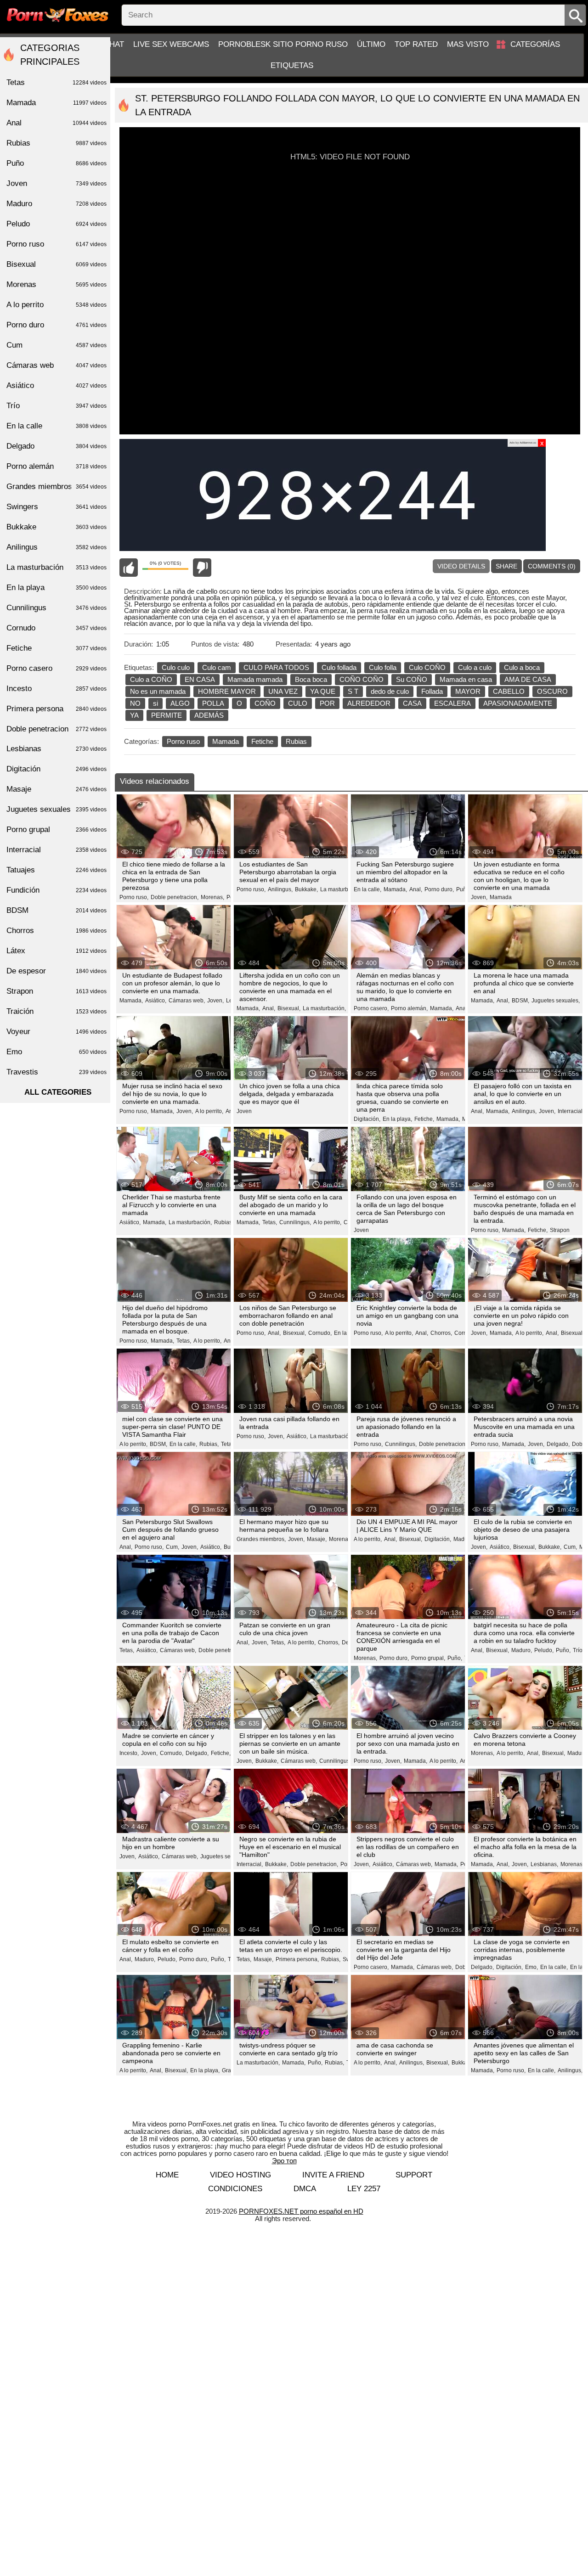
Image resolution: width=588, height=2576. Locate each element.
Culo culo (176, 667)
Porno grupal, (428, 1658)
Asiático (57, 385)
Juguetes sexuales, (556, 1001)
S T (353, 691)
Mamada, (395, 889)
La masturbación (57, 567)
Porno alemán (57, 466)
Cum (57, 345)
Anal (57, 123)
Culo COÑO (427, 667)
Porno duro (57, 325)
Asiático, (156, 1001)
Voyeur (57, 1032)
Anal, (416, 889)
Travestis (57, 1072)
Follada (432, 691)
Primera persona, (297, 1959)
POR (327, 703)
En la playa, (397, 1119)
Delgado (57, 446)
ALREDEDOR (369, 703)
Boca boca (311, 679)
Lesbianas (57, 749)
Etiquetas (292, 65)
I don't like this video (202, 568)
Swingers (57, 507)
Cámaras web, (187, 1001)
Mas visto (468, 44)
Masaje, (317, 1539)
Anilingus (57, 547)
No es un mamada (158, 691)
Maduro (57, 204)
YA (134, 715)
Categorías (535, 44)
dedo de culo (390, 691)
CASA (412, 703)
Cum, (172, 1547)
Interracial (57, 850)
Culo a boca (522, 667)
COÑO (265, 703)
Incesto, (129, 1753)
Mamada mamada (255, 679)
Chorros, (441, 1333)
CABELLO (509, 691)
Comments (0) (552, 566)
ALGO (180, 703)
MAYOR (468, 691)
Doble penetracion (57, 729)
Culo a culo (475, 667)
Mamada (226, 741)
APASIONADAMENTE (518, 703)
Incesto (57, 689)
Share (506, 566)
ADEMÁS (209, 715)
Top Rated (416, 44)
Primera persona (57, 709)
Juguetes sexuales (57, 809)
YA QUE (323, 691)
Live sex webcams (171, 44)
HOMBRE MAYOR (227, 691)
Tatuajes (57, 870)
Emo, (531, 1967)
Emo (57, 1052)
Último (371, 44)
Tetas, (270, 1222)
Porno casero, (371, 1008)
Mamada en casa (466, 679)
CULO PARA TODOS (276, 667)
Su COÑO (412, 679)
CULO (298, 703)
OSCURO (552, 691)
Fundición (57, 890)
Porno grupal (57, 830)
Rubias (296, 741)
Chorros (57, 931)
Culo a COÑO (151, 679)
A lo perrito (57, 305)
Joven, (479, 897)
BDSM (57, 910)
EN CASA (200, 679)
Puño (463, 889)
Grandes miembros (57, 487)
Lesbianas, (544, 1864)
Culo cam (217, 667)
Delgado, (558, 1444)
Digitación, (367, 1119)
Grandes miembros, (261, 1539)
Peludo (57, 224)
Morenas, (212, 897)
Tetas (228, 1444)
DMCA (305, 2189)
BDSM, (520, 1001)
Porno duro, (439, 889)
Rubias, (224, 1222)
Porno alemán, (409, 1008)
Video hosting (240, 2175)
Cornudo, (320, 1333)
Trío (578, 1650)
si (155, 703)
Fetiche (262, 741)
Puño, (455, 1658)
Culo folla (383, 667)
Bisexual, (289, 1008)
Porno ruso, (134, 897)
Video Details (461, 566)
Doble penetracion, (175, 897)
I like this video (129, 568)
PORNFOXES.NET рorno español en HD (301, 2211)
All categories (58, 1092)
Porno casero (57, 668)
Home (167, 2175)
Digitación (57, 769)
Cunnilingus (57, 608)
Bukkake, (306, 889)
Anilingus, (280, 889)
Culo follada (339, 667)
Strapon (560, 1230)
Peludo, (544, 1650)
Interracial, (571, 1111)
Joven (244, 1111)
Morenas (57, 284)
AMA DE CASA (528, 679)
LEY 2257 (364, 2189)
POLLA (213, 703)
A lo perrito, (209, 1111)
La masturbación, (342, 889)
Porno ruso (183, 741)
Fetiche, (424, 1119)
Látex (57, 951)
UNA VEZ (283, 691)
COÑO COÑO (362, 679)
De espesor (57, 971)
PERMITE (167, 715)
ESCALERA (452, 703)
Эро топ (284, 2161)
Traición (57, 1011)
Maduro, (464, 1539)
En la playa (57, 588)
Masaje (57, 789)
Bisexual (57, 264)
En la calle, (367, 889)
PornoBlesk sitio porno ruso (283, 44)
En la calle (57, 426)
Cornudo (57, 628)
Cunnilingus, (295, 1222)
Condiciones (235, 2189)
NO (135, 703)
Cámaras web (57, 365)
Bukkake (57, 527)
